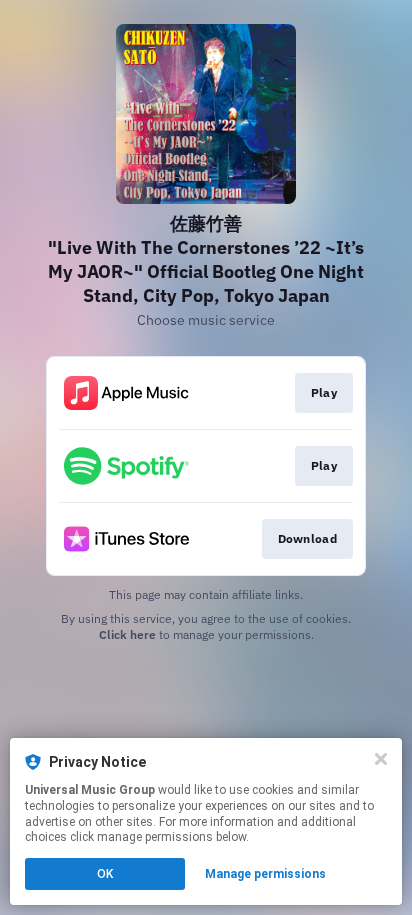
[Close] (381, 759)
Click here (127, 634)
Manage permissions (265, 874)
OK (105, 874)
